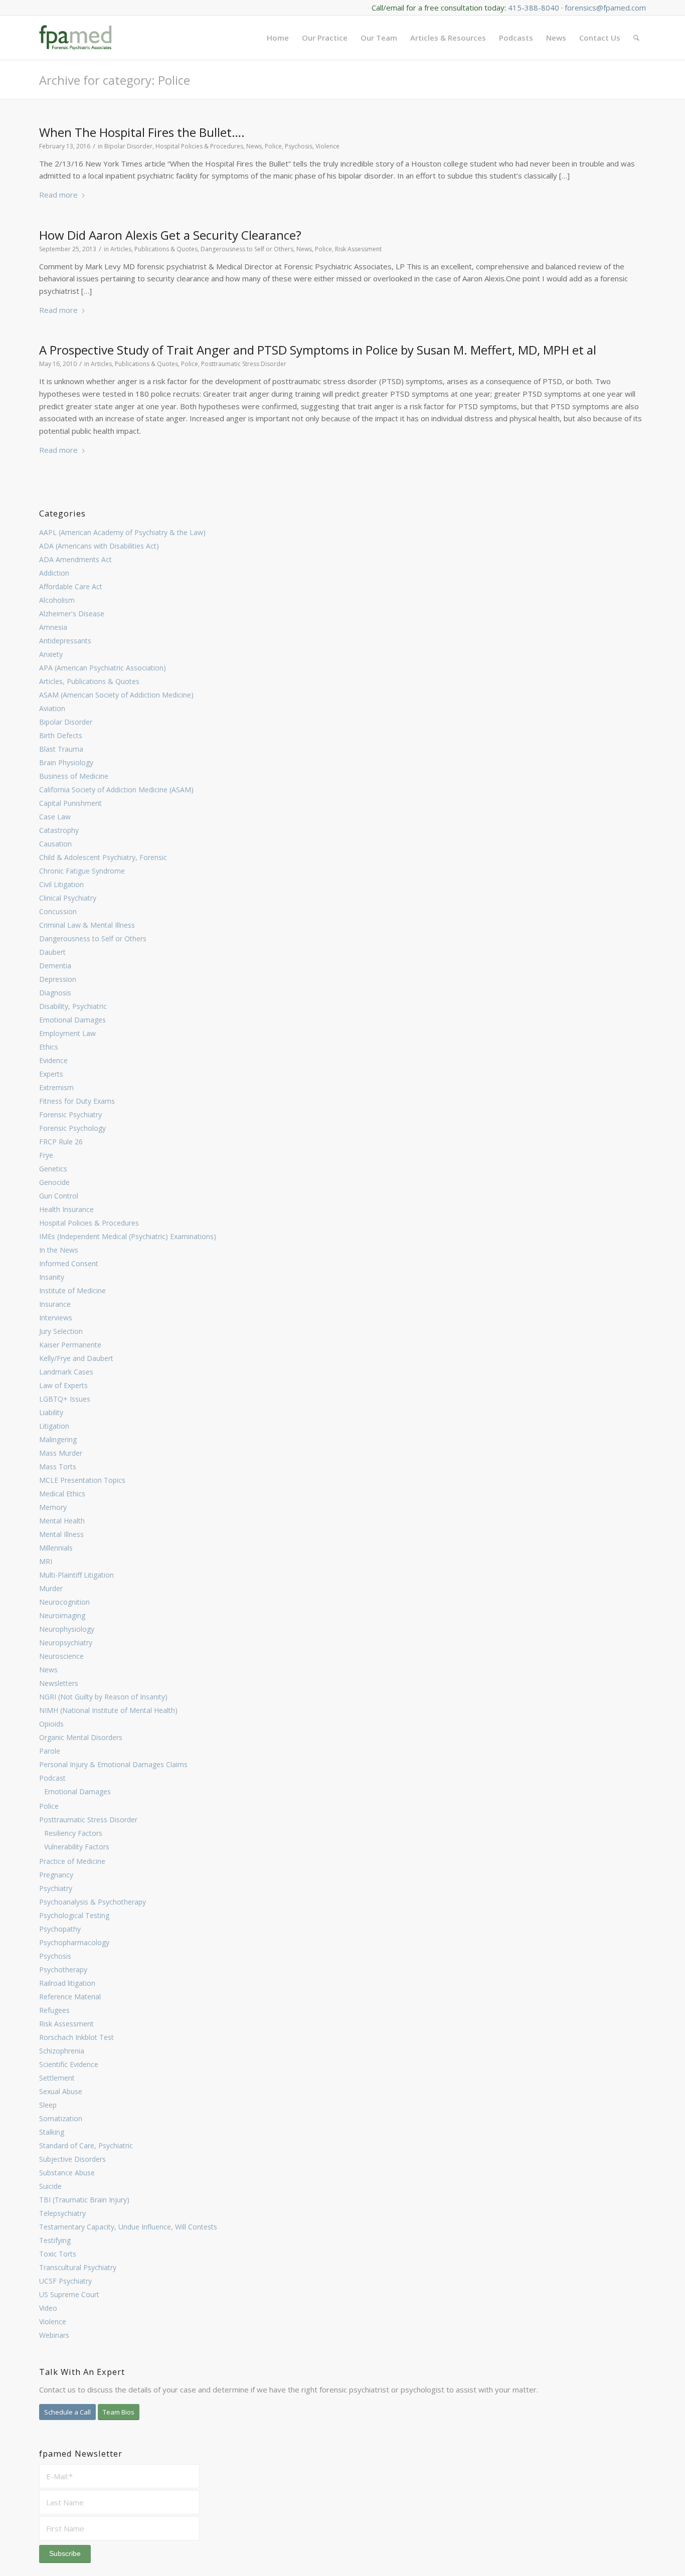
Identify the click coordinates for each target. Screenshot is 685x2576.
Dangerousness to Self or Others (93, 938)
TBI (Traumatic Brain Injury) (84, 2200)
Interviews (56, 1318)
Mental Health (62, 1521)
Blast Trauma (61, 749)
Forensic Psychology (72, 1128)
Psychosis (55, 1956)
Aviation (52, 708)
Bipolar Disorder (66, 722)
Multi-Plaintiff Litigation (76, 1575)
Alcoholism (57, 600)
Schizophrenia (62, 2051)
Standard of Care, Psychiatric (86, 2145)
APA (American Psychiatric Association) (103, 668)
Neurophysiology (67, 1629)
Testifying (55, 2240)
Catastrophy (59, 830)
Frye (46, 1155)
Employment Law (67, 1033)
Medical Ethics (62, 1494)
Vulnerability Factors (77, 1847)
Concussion (58, 911)
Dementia (55, 966)
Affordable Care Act (71, 586)
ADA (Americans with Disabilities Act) (99, 546)
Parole (50, 1751)
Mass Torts (58, 1467)
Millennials (56, 1548)
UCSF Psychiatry (65, 2281)
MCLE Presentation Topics (82, 1480)
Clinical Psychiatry (68, 898)
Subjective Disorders (72, 2159)
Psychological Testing (74, 1915)
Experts (51, 1074)
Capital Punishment (70, 803)
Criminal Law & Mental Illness (87, 925)
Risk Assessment (66, 2024)
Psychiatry (56, 1888)
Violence (53, 2322)
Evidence (53, 1060)
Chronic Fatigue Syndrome (82, 871)
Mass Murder (61, 1453)
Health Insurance (66, 1209)
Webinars (54, 2335)
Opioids (51, 1724)
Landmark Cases (66, 1372)
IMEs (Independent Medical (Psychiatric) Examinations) (128, 1236)
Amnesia (53, 627)
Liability (51, 1412)
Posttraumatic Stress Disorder (88, 1820)
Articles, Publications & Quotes (89, 681)
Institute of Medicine (72, 1291)
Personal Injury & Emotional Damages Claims (113, 1764)
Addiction (54, 573)
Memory (53, 1507)
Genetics (53, 1169)
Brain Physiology (66, 762)
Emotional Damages (72, 1020)
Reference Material (70, 1997)
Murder (51, 1588)
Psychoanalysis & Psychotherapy (93, 1902)
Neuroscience (61, 1656)
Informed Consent (69, 1263)
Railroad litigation (67, 1983)
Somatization (61, 2118)
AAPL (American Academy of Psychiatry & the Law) (122, 532)
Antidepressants (65, 641)
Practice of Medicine (72, 1861)
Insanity (52, 1277)
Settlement (57, 2078)
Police (49, 1806)
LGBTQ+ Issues (65, 1399)
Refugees (54, 2010)
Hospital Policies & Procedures (89, 1223)
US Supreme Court (69, 2294)
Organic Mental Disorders (81, 1737)
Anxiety (51, 654)
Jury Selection (61, 1331)
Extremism (56, 1087)
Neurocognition (64, 1602)
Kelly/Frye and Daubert (76, 1358)
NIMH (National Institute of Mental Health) (108, 1710)
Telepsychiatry (62, 2213)
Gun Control (59, 1196)
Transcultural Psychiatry (78, 2267)
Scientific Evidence (69, 2064)
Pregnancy (56, 1875)
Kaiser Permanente (70, 1345)
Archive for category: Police (115, 80)
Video (48, 2308)
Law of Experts (63, 1385)
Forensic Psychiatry (70, 1114)
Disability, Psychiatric (73, 1006)
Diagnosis (55, 993)
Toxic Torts (58, 2254)
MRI (46, 1561)
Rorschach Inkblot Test (76, 2037)
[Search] (636, 38)
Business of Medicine (74, 776)
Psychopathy (60, 1929)
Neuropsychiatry (66, 1643)
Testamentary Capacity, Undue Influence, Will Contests (128, 2227)
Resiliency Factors (73, 1833)
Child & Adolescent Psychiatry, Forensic (103, 857)
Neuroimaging (62, 1615)
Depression (58, 979)
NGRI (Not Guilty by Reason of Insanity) (103, 1697)
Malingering (58, 1439)
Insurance (55, 1304)
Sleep (48, 2105)
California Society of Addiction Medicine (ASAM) (116, 790)
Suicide (50, 2186)
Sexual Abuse (61, 2091)
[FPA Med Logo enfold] (75, 38)
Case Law (55, 817)
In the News (59, 1250)
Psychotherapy (63, 1969)
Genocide (54, 1182)
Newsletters (59, 1683)
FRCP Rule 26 (61, 1142)
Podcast (52, 1778)
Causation (55, 844)
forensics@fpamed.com (605, 8)
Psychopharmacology (74, 1942)
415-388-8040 (534, 8)
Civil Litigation (61, 884)
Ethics (49, 1047)
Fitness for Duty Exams (77, 1101)
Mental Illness (61, 1534)
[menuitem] (278, 38)
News (48, 1670)
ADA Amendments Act (75, 559)
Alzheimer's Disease (72, 614)
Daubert (52, 952)
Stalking (52, 2132)
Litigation (54, 1426)
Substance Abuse (67, 2173)
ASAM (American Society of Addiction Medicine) (116, 695)
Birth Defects (61, 735)
